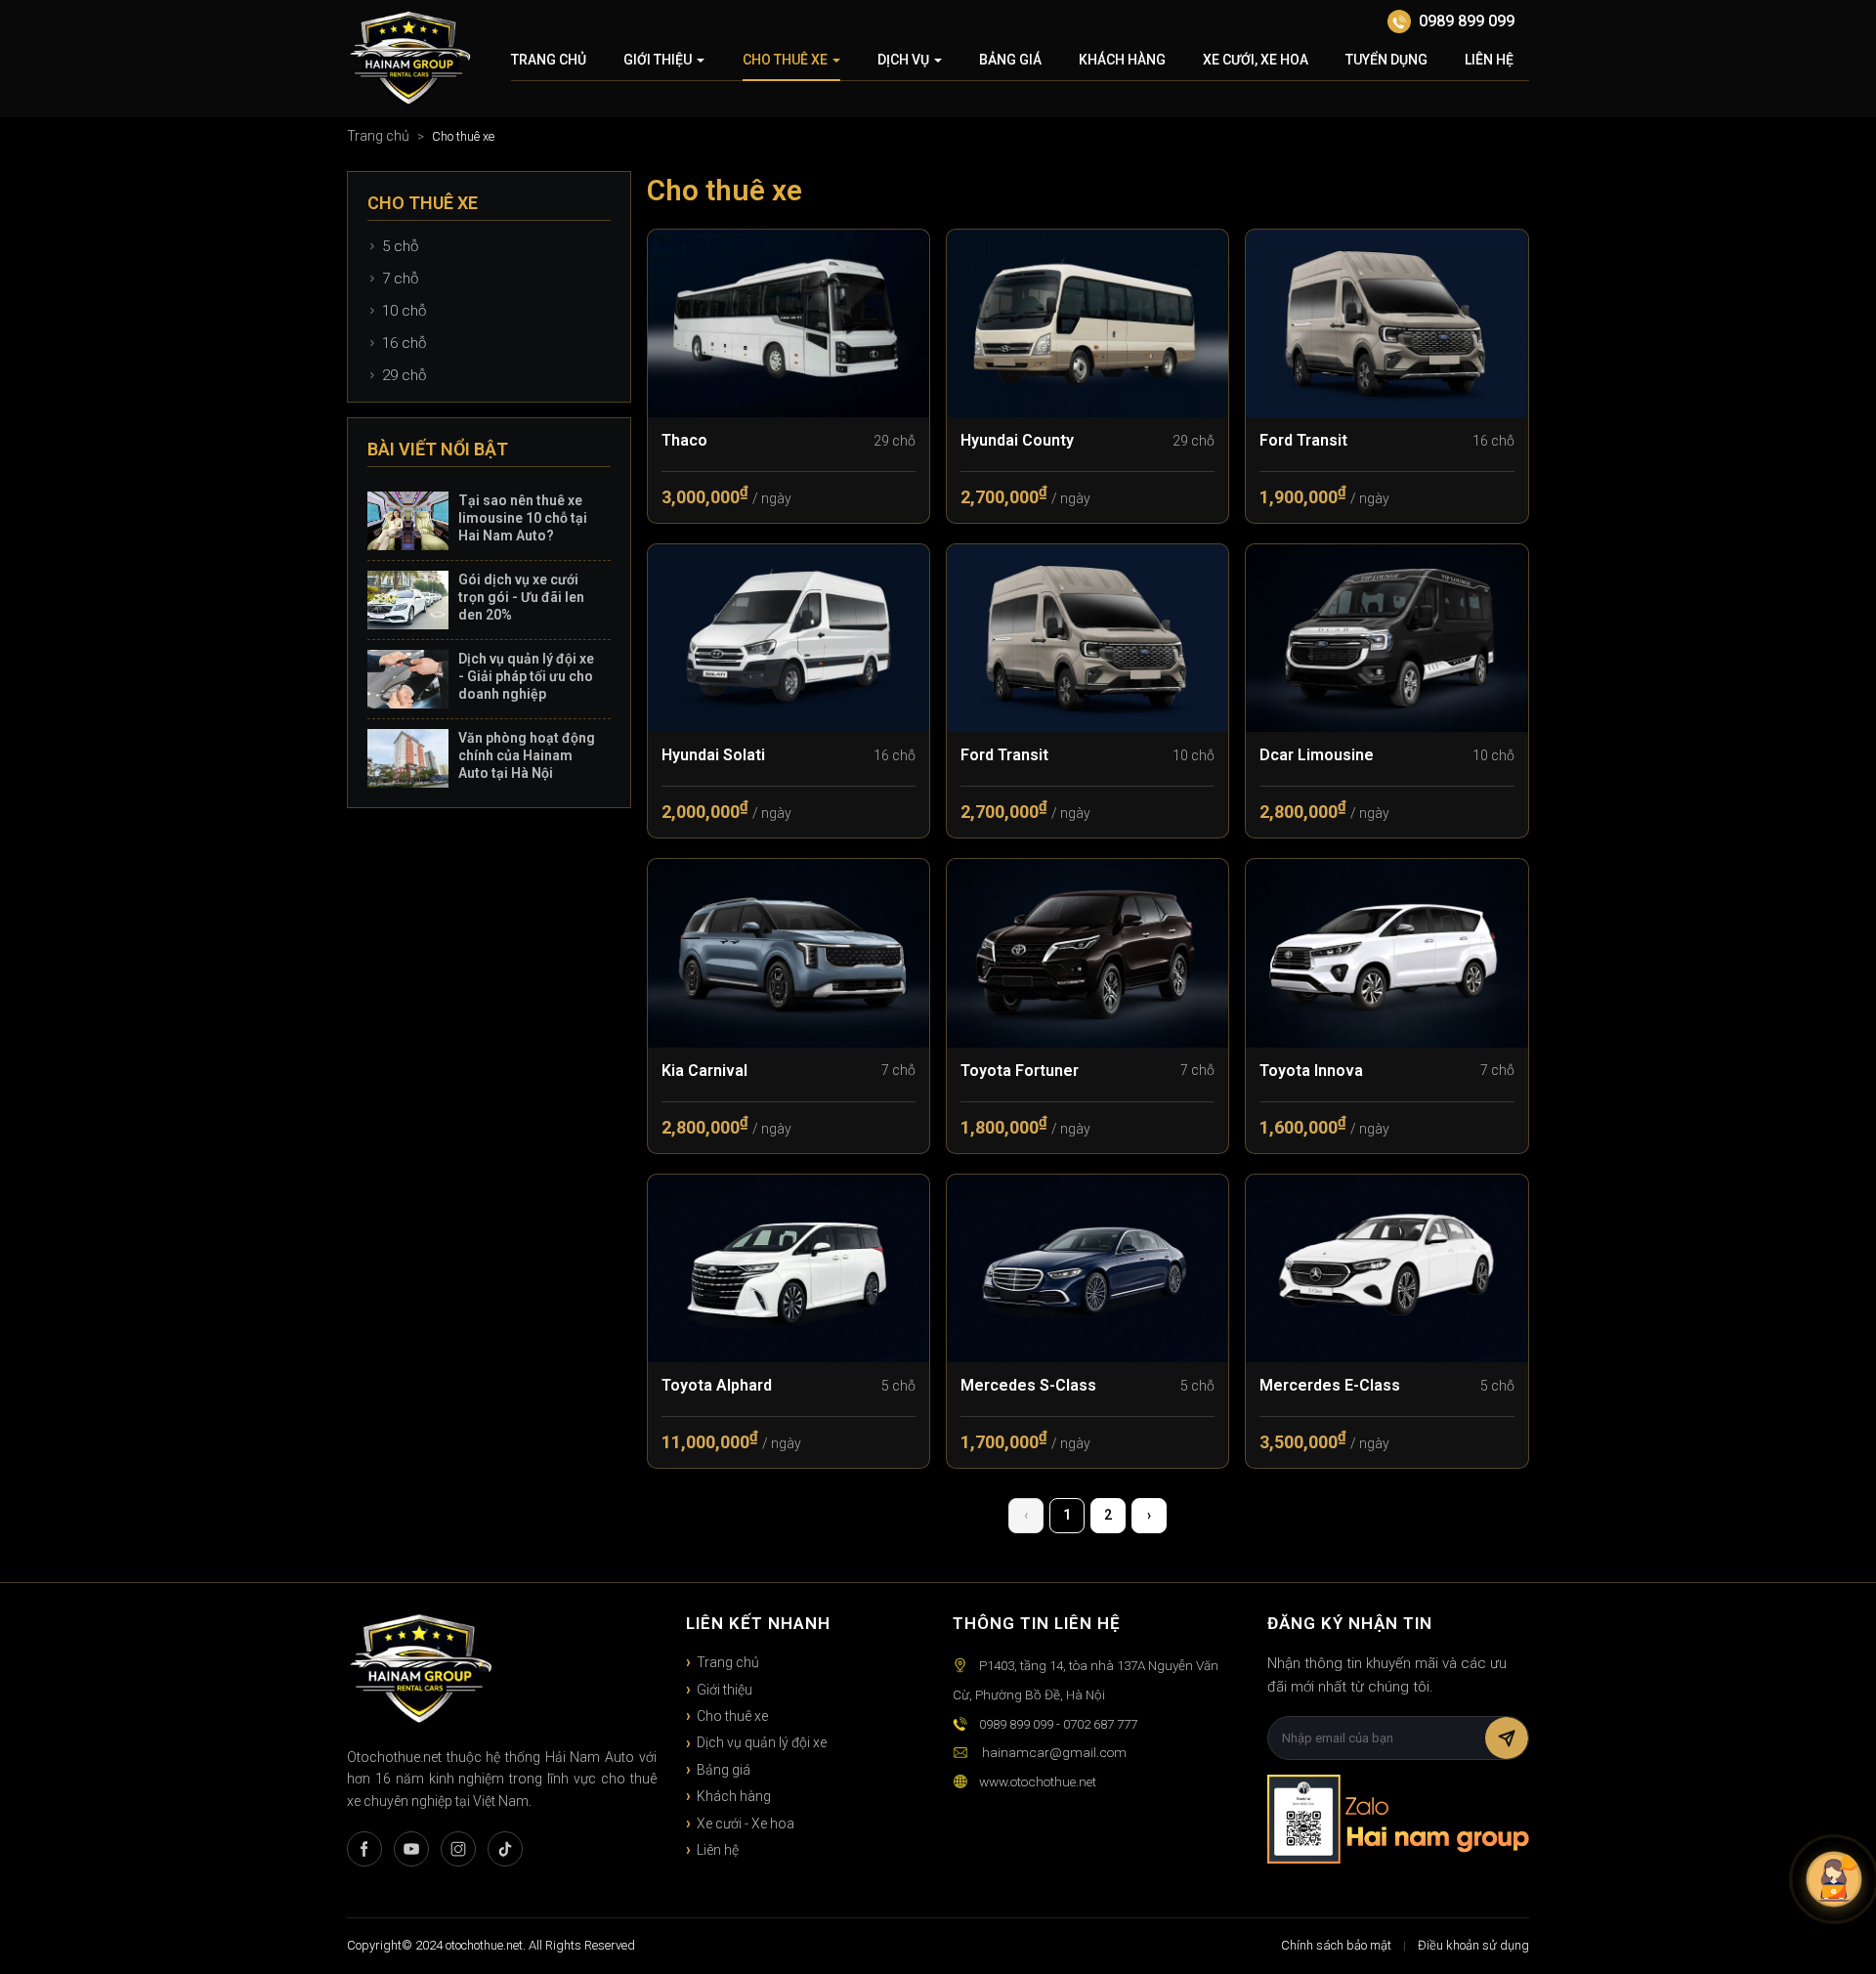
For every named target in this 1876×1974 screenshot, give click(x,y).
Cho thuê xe (785, 60)
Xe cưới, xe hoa (1256, 60)
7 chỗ (400, 279)
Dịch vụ (903, 60)
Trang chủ (549, 60)
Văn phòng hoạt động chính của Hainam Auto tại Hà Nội (527, 755)
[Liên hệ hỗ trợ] (1834, 1879)
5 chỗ (400, 246)
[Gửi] (1507, 1738)
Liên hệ (1489, 60)
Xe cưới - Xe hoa (746, 1824)
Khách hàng (1122, 60)
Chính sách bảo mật (1336, 1945)
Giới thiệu (658, 60)
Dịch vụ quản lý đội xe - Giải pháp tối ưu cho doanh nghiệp (526, 676)
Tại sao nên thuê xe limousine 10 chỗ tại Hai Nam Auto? (523, 518)
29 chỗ (404, 375)
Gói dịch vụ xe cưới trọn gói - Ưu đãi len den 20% (521, 597)
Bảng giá (1010, 60)
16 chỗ (404, 343)
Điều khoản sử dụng (1473, 1945)
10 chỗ (404, 311)
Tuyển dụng (1386, 60)
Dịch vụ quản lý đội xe (762, 1742)
